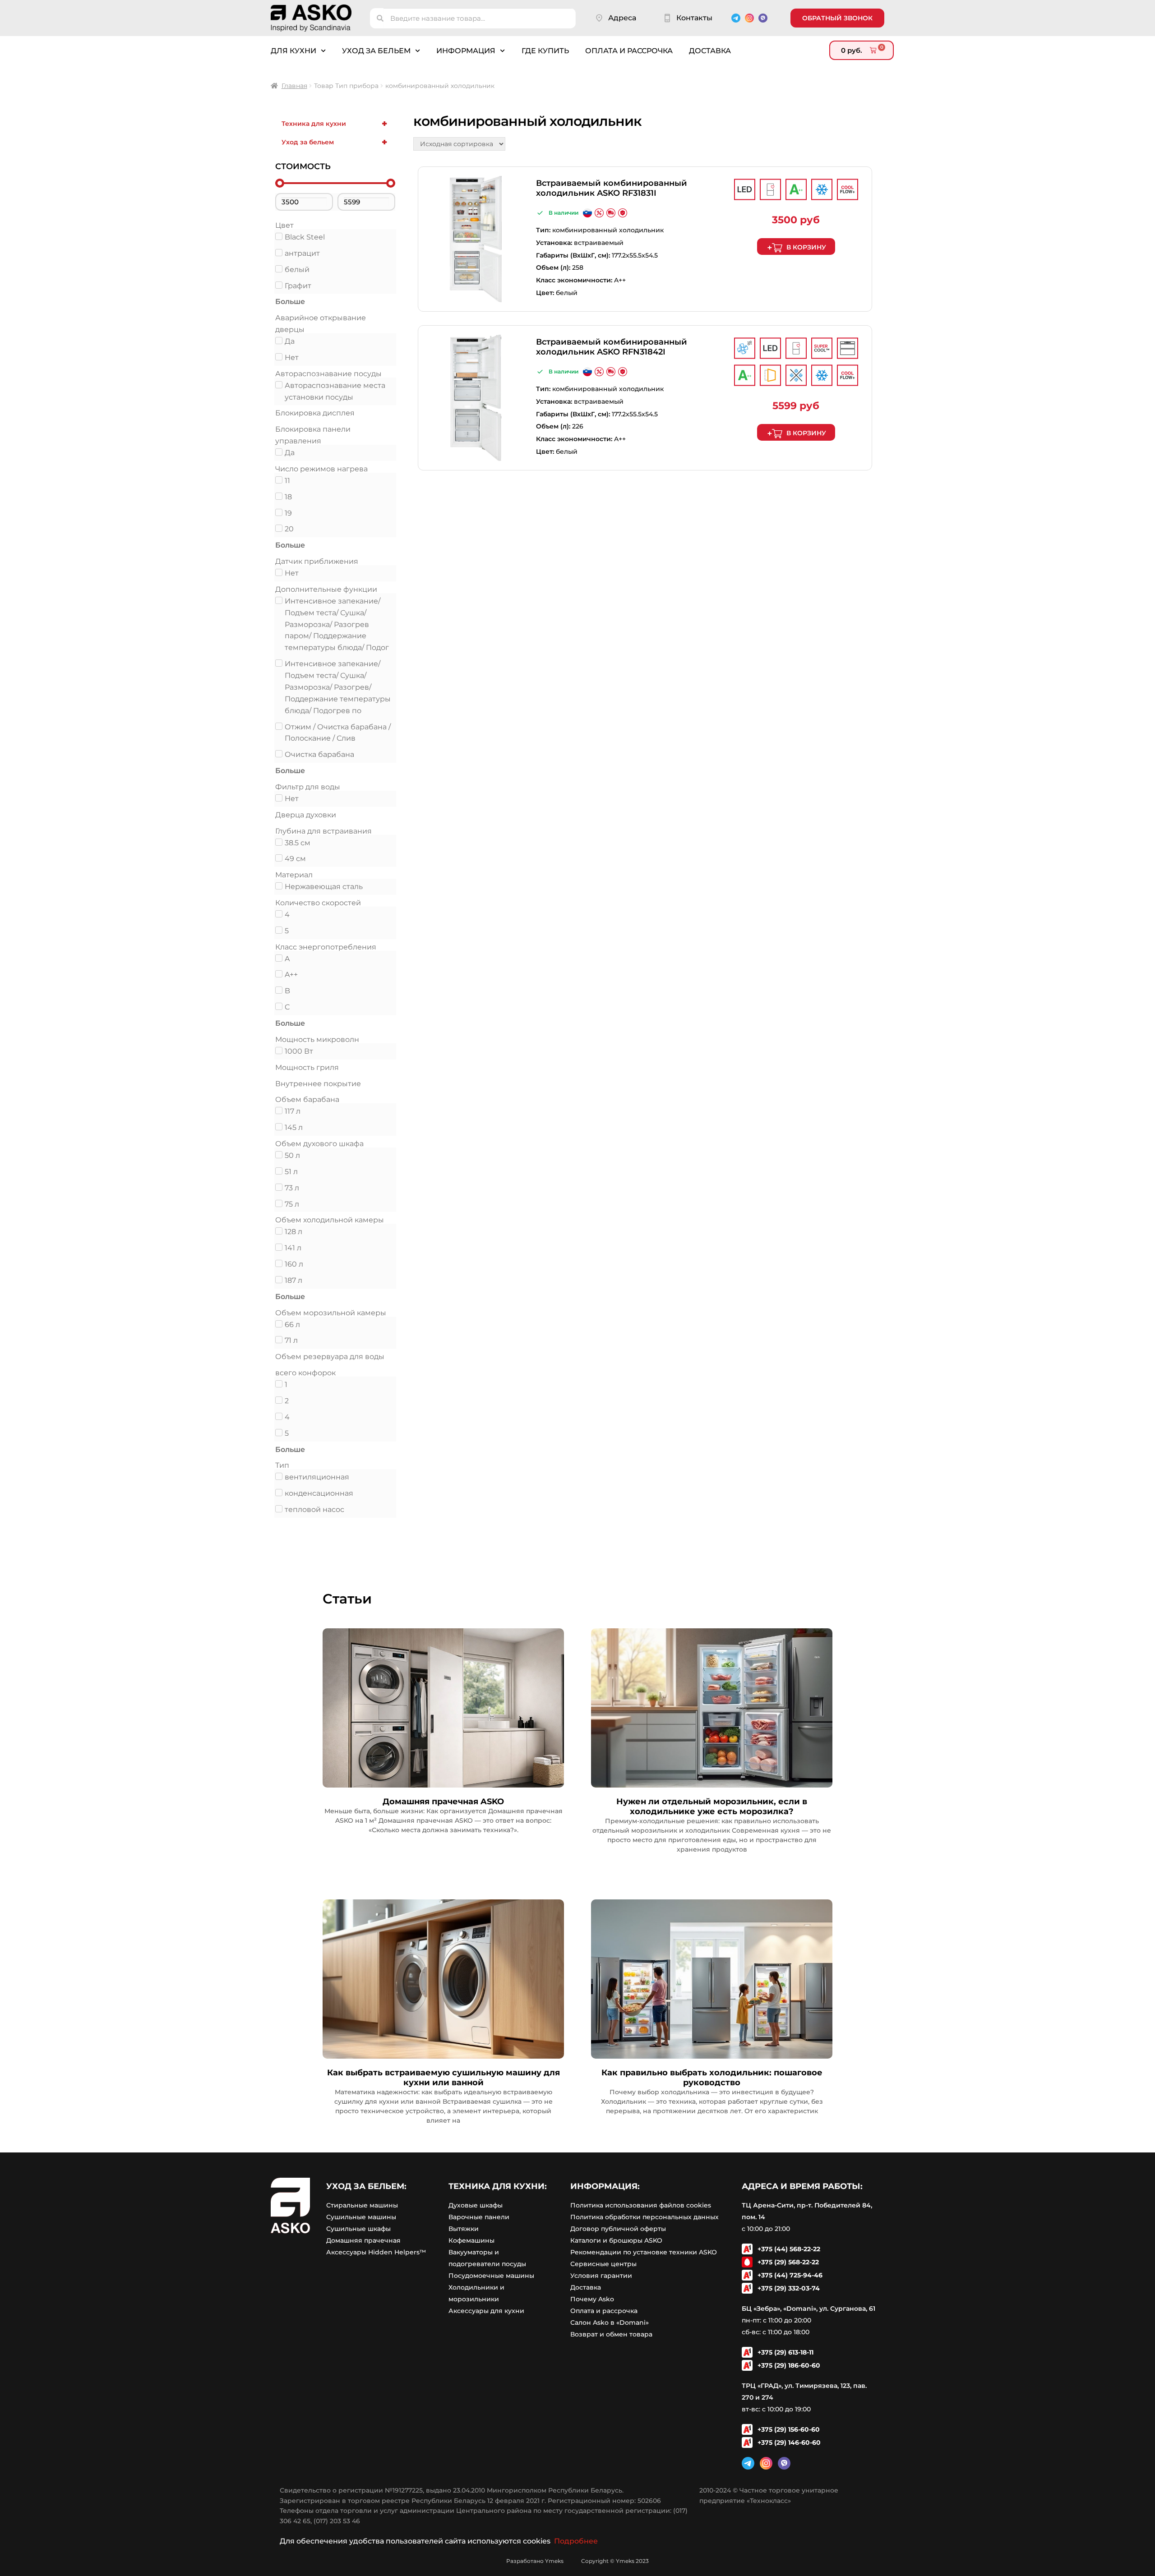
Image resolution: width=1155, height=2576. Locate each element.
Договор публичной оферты (618, 2229)
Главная (294, 86)
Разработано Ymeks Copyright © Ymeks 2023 (577, 2561)
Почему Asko (592, 2299)
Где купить (545, 51)
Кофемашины (471, 2240)
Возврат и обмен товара (611, 2334)
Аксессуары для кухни (486, 2311)
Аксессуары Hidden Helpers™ (376, 2252)
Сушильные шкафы (358, 2229)
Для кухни (293, 51)
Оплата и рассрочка (629, 51)
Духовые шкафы (476, 2205)
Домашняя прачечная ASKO (443, 1802)
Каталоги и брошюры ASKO (616, 2240)
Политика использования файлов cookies (641, 2205)
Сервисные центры (603, 2264)
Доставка (710, 51)
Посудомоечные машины (491, 2276)
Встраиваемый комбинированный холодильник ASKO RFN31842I (612, 347)
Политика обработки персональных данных (644, 2217)
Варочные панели (479, 2217)
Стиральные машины (362, 2205)
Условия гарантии (601, 2276)
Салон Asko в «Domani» (610, 2323)
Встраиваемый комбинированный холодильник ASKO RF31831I (612, 188)
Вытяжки (464, 2229)
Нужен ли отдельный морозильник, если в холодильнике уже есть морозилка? (712, 1806)
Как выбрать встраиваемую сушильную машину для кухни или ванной (444, 2078)
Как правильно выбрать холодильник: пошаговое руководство (712, 2078)
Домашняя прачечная (363, 2240)
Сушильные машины (361, 2217)
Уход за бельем (376, 51)
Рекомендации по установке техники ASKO (644, 2252)
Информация (466, 51)
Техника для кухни (334, 124)
